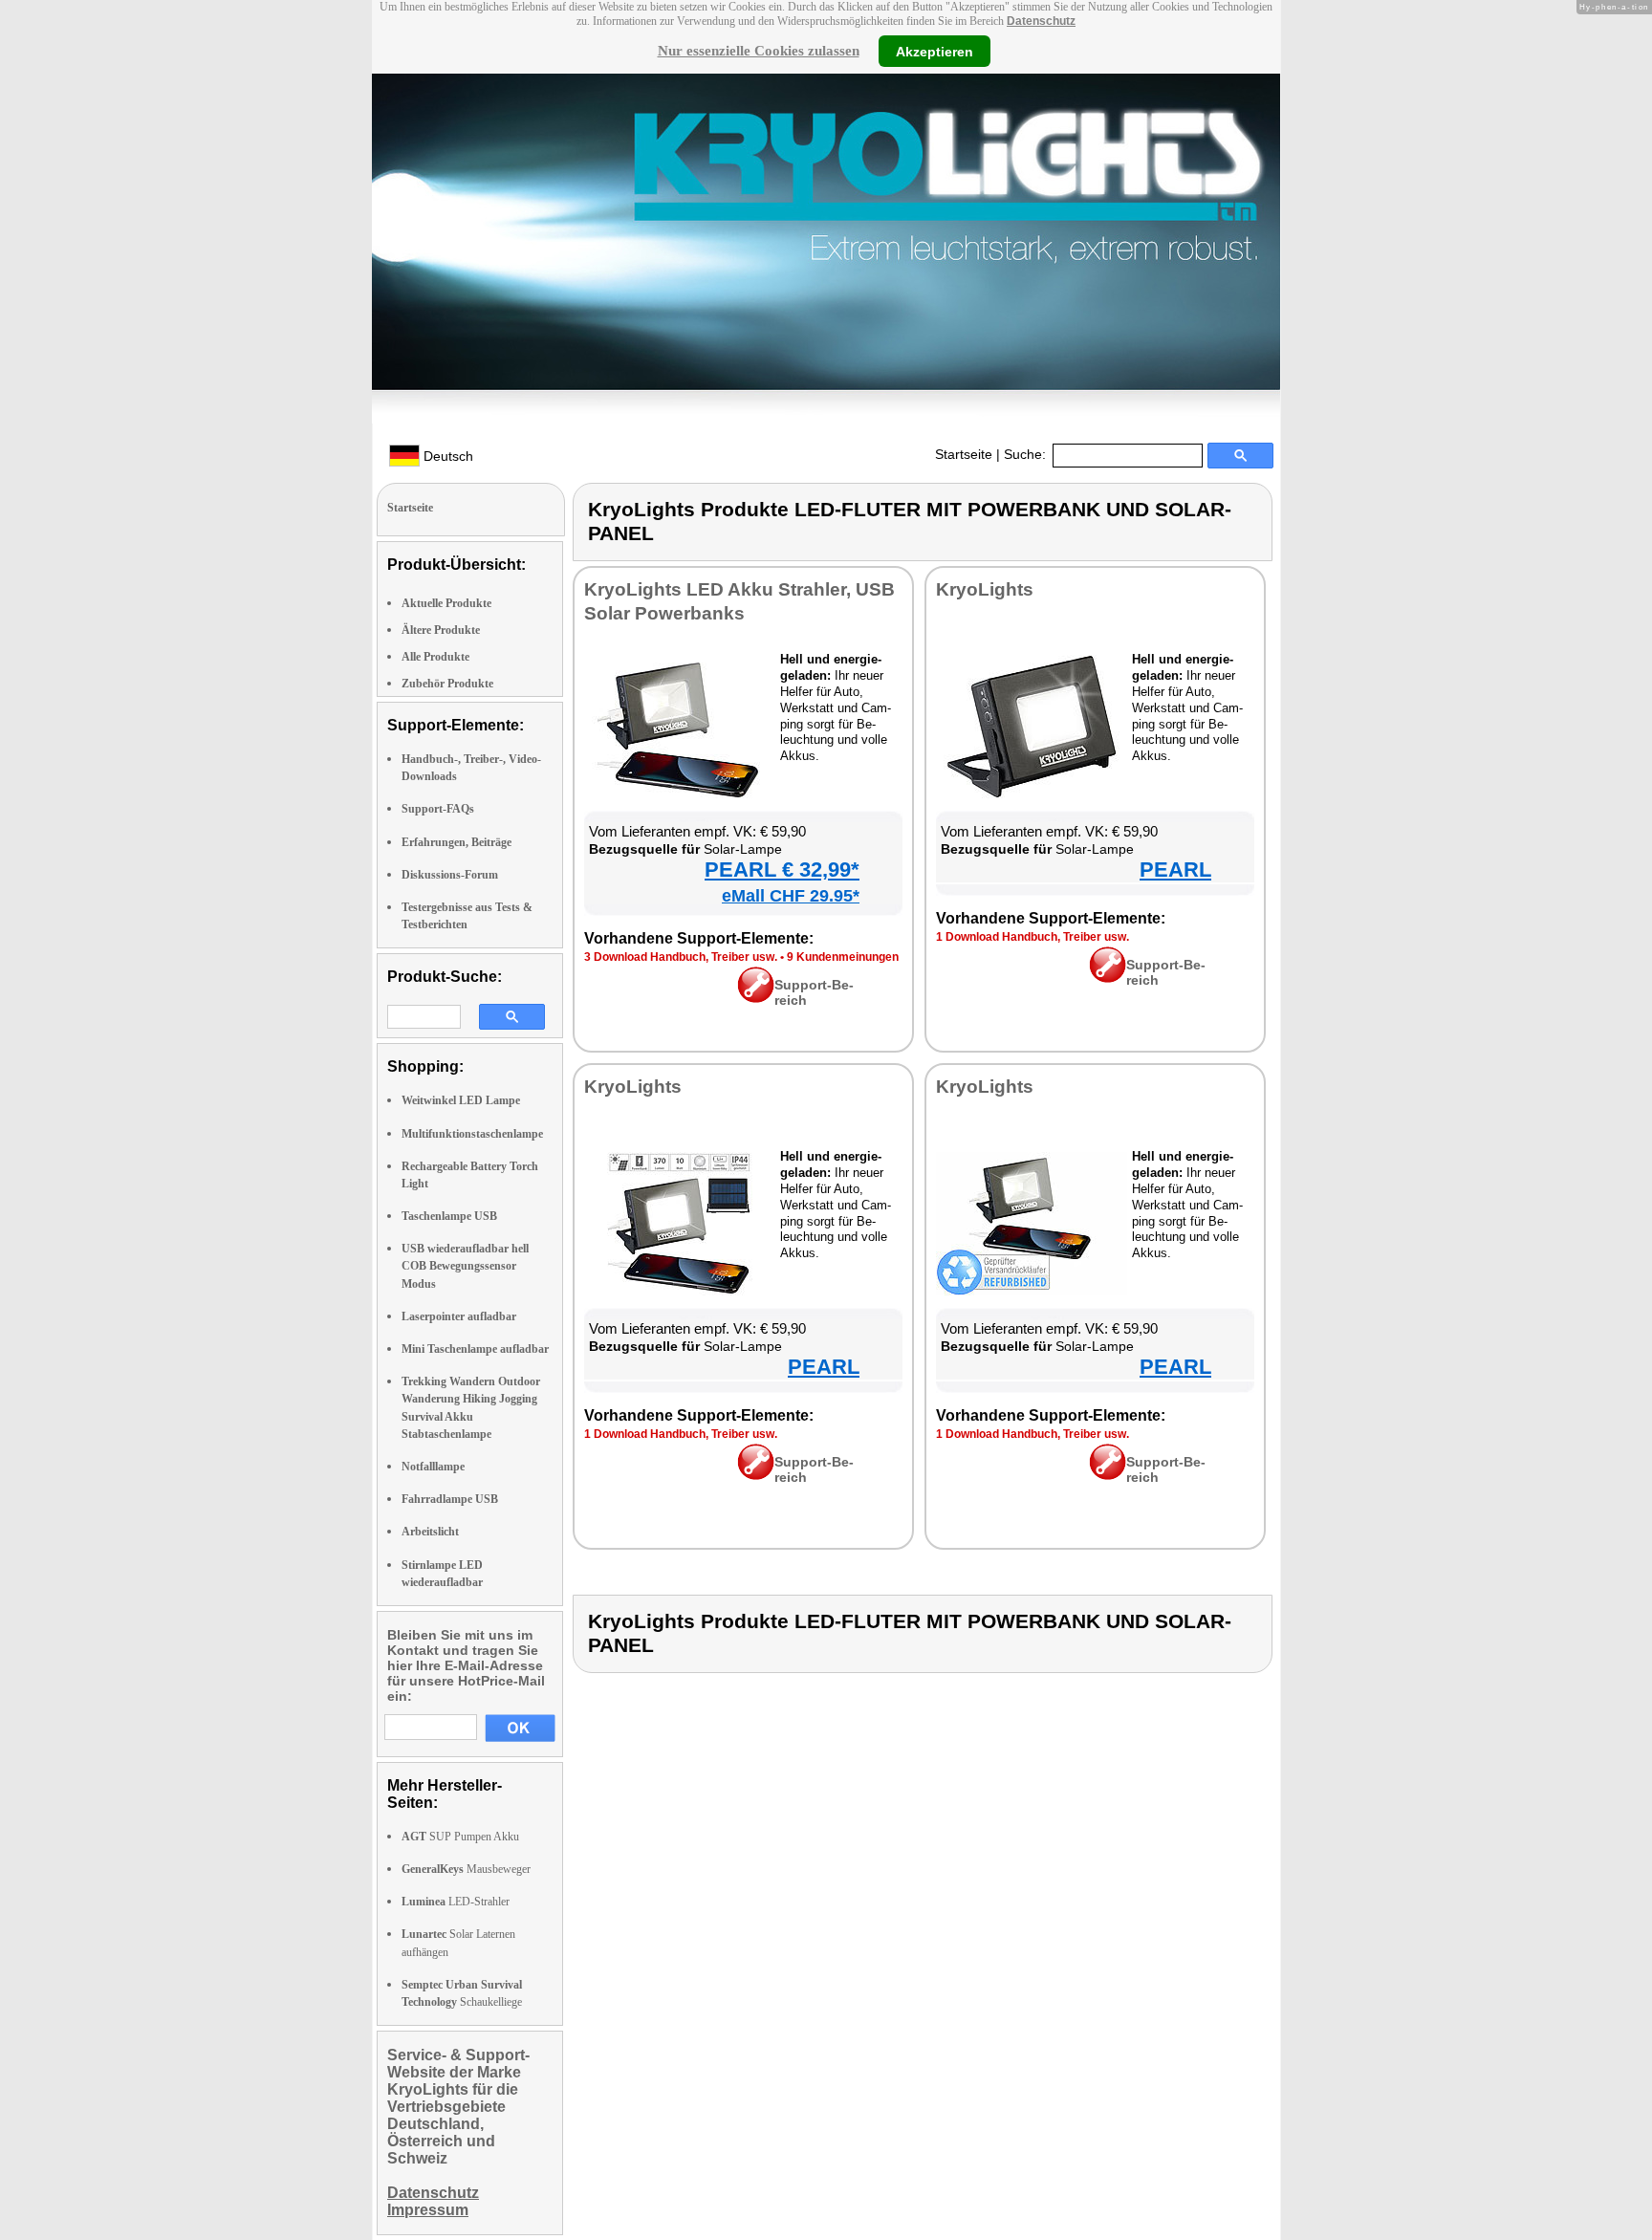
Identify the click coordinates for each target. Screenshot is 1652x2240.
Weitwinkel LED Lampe (461, 1100)
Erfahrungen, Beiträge (456, 842)
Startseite (964, 454)
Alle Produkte (435, 657)
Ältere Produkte (441, 630)
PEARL (1175, 870)
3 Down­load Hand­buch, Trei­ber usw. (681, 957)
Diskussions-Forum (450, 875)
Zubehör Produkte (447, 684)
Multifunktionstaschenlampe (472, 1134)
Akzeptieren (935, 51)
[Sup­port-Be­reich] (756, 998)
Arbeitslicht (430, 1532)
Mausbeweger (466, 1869)
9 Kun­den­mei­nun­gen (843, 957)
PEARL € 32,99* (782, 870)
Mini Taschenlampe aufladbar (475, 1349)
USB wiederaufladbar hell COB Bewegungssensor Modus (465, 1266)
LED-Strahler (456, 1902)
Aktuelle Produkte (446, 603)
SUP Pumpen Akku (460, 1837)
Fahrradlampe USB (450, 1499)
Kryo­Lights (985, 589)
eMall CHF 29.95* (791, 896)
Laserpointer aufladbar (459, 1316)
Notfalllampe (433, 1467)
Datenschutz (1041, 21)
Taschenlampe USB (449, 1216)
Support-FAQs (438, 809)
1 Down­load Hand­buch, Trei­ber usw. (1032, 937)
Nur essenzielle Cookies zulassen (759, 51)
